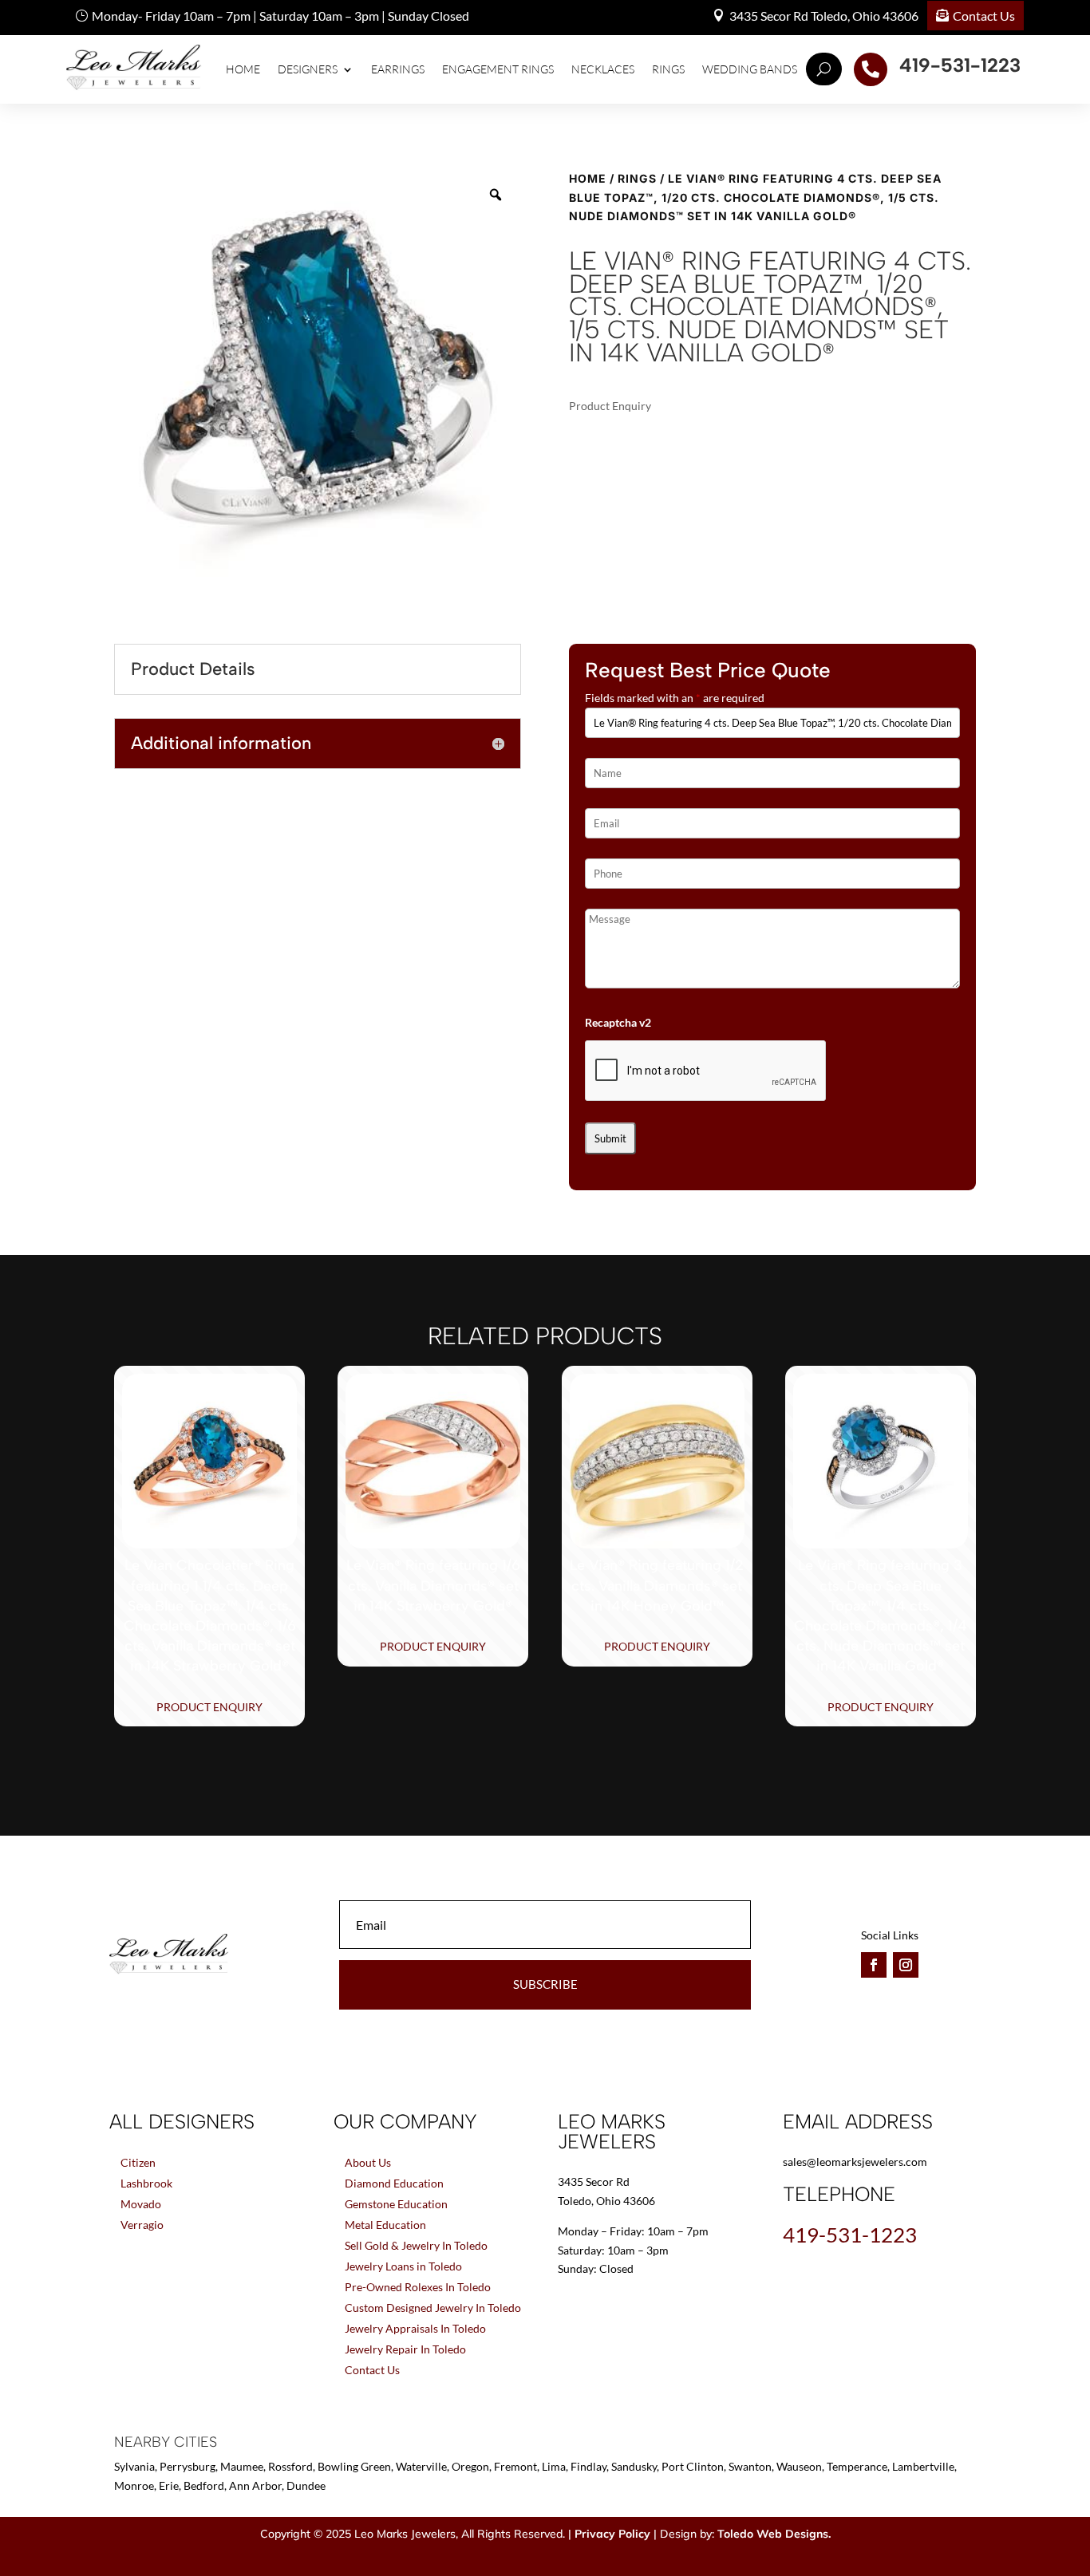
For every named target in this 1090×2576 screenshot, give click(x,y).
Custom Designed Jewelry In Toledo (433, 2308)
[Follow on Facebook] (874, 1965)
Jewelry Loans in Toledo (403, 2266)
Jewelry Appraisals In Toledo (415, 2328)
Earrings (398, 69)
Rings (668, 69)
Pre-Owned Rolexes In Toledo (418, 2287)
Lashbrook (146, 2183)
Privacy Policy (612, 2534)
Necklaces (603, 69)
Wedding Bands (750, 69)
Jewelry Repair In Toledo (405, 2349)
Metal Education (385, 2225)
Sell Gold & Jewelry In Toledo (416, 2245)
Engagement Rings (498, 69)
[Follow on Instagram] (906, 1965)
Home (243, 69)
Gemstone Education (396, 2204)
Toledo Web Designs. (774, 2534)
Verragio (142, 2225)
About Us (368, 2162)
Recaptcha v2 (618, 1022)
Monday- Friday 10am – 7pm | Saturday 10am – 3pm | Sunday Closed (280, 16)
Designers (308, 69)
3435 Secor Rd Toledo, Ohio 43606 (824, 16)
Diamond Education (394, 2183)
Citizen (138, 2162)
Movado (141, 2204)
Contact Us (984, 16)
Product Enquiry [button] (209, 1707)
